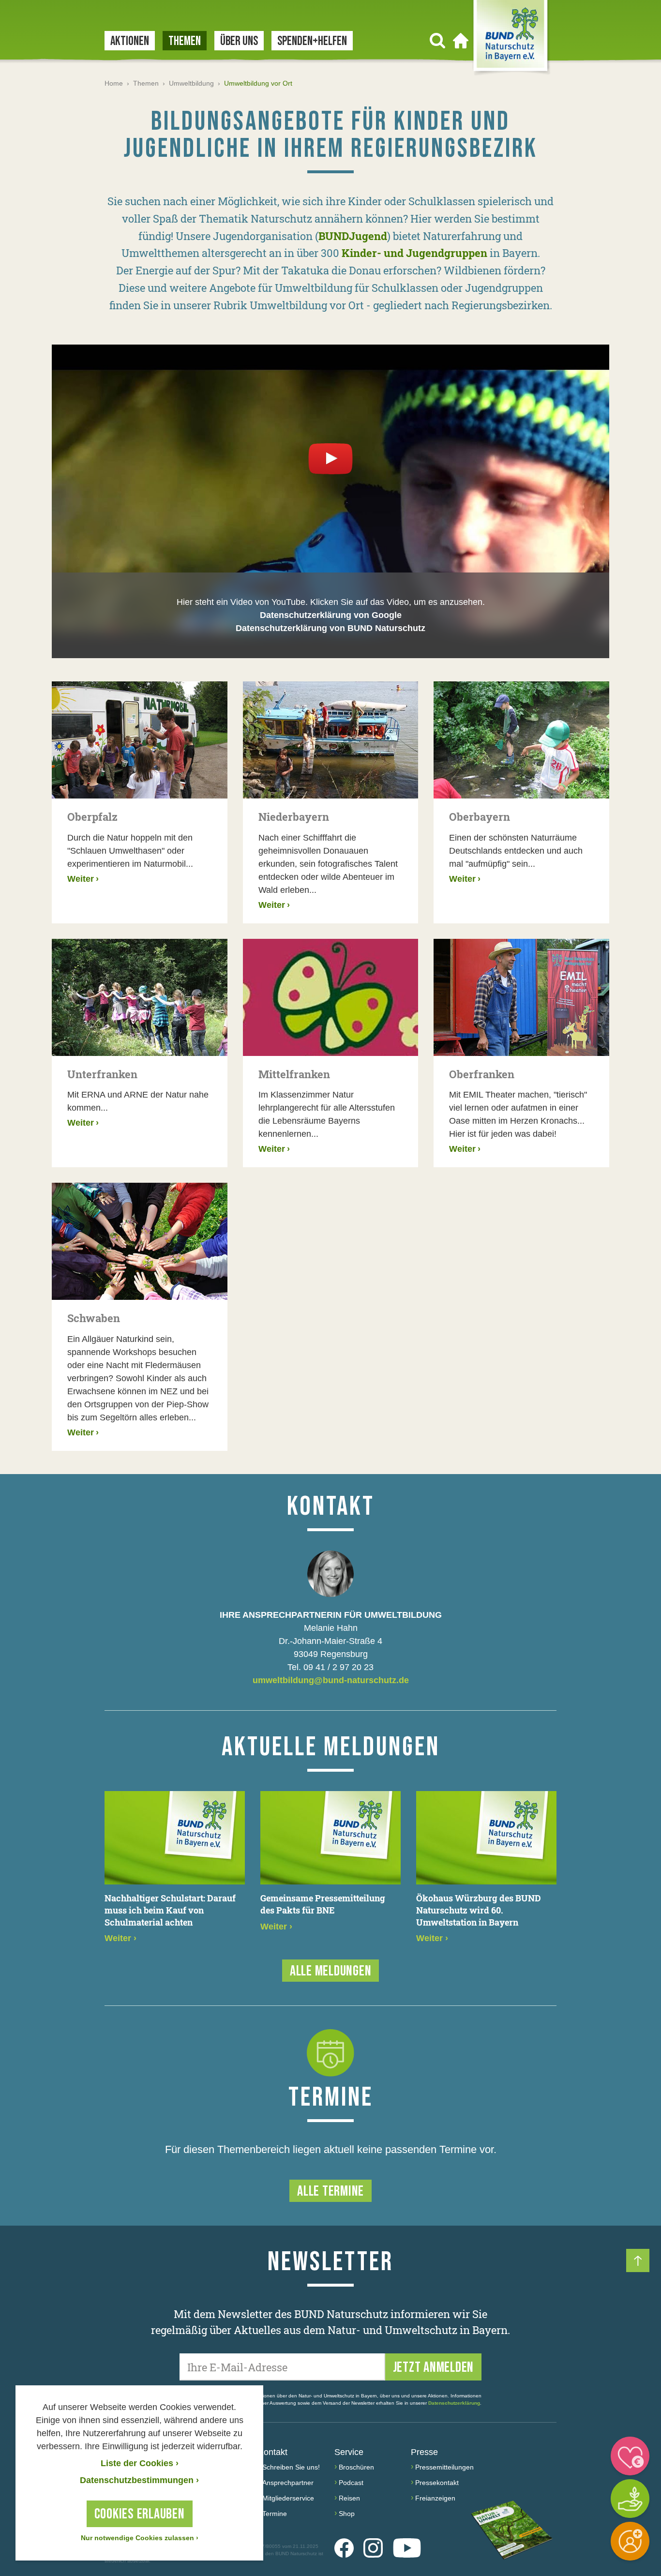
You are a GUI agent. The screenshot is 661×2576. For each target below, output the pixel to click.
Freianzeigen (435, 2498)
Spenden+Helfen (312, 41)
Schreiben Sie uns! (291, 2467)
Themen (185, 41)
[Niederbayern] (331, 740)
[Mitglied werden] (630, 2541)
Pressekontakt (437, 2483)
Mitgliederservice (288, 2498)
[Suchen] (437, 41)
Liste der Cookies (140, 2463)
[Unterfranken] (140, 997)
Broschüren (356, 2467)
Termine (275, 2514)
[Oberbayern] (521, 740)
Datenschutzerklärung (454, 2403)
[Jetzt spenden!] (630, 2456)
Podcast (351, 2483)
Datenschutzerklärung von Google (331, 615)
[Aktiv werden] (630, 2499)
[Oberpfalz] (140, 740)
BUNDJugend (353, 236)
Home (114, 83)
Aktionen (130, 41)
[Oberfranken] (521, 997)
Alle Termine (330, 2191)
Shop (347, 2514)
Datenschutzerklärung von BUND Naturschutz (330, 628)
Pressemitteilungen (444, 2467)
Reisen (349, 2498)
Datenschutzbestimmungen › (139, 2480)
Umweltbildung (191, 83)
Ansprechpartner (288, 2483)
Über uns (239, 41)
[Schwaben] (140, 1241)
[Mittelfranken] (331, 997)
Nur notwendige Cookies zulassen (140, 2538)
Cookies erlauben (140, 2514)
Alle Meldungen (331, 1971)
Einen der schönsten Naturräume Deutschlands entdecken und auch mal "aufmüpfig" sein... (516, 851)
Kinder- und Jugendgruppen (414, 253)
